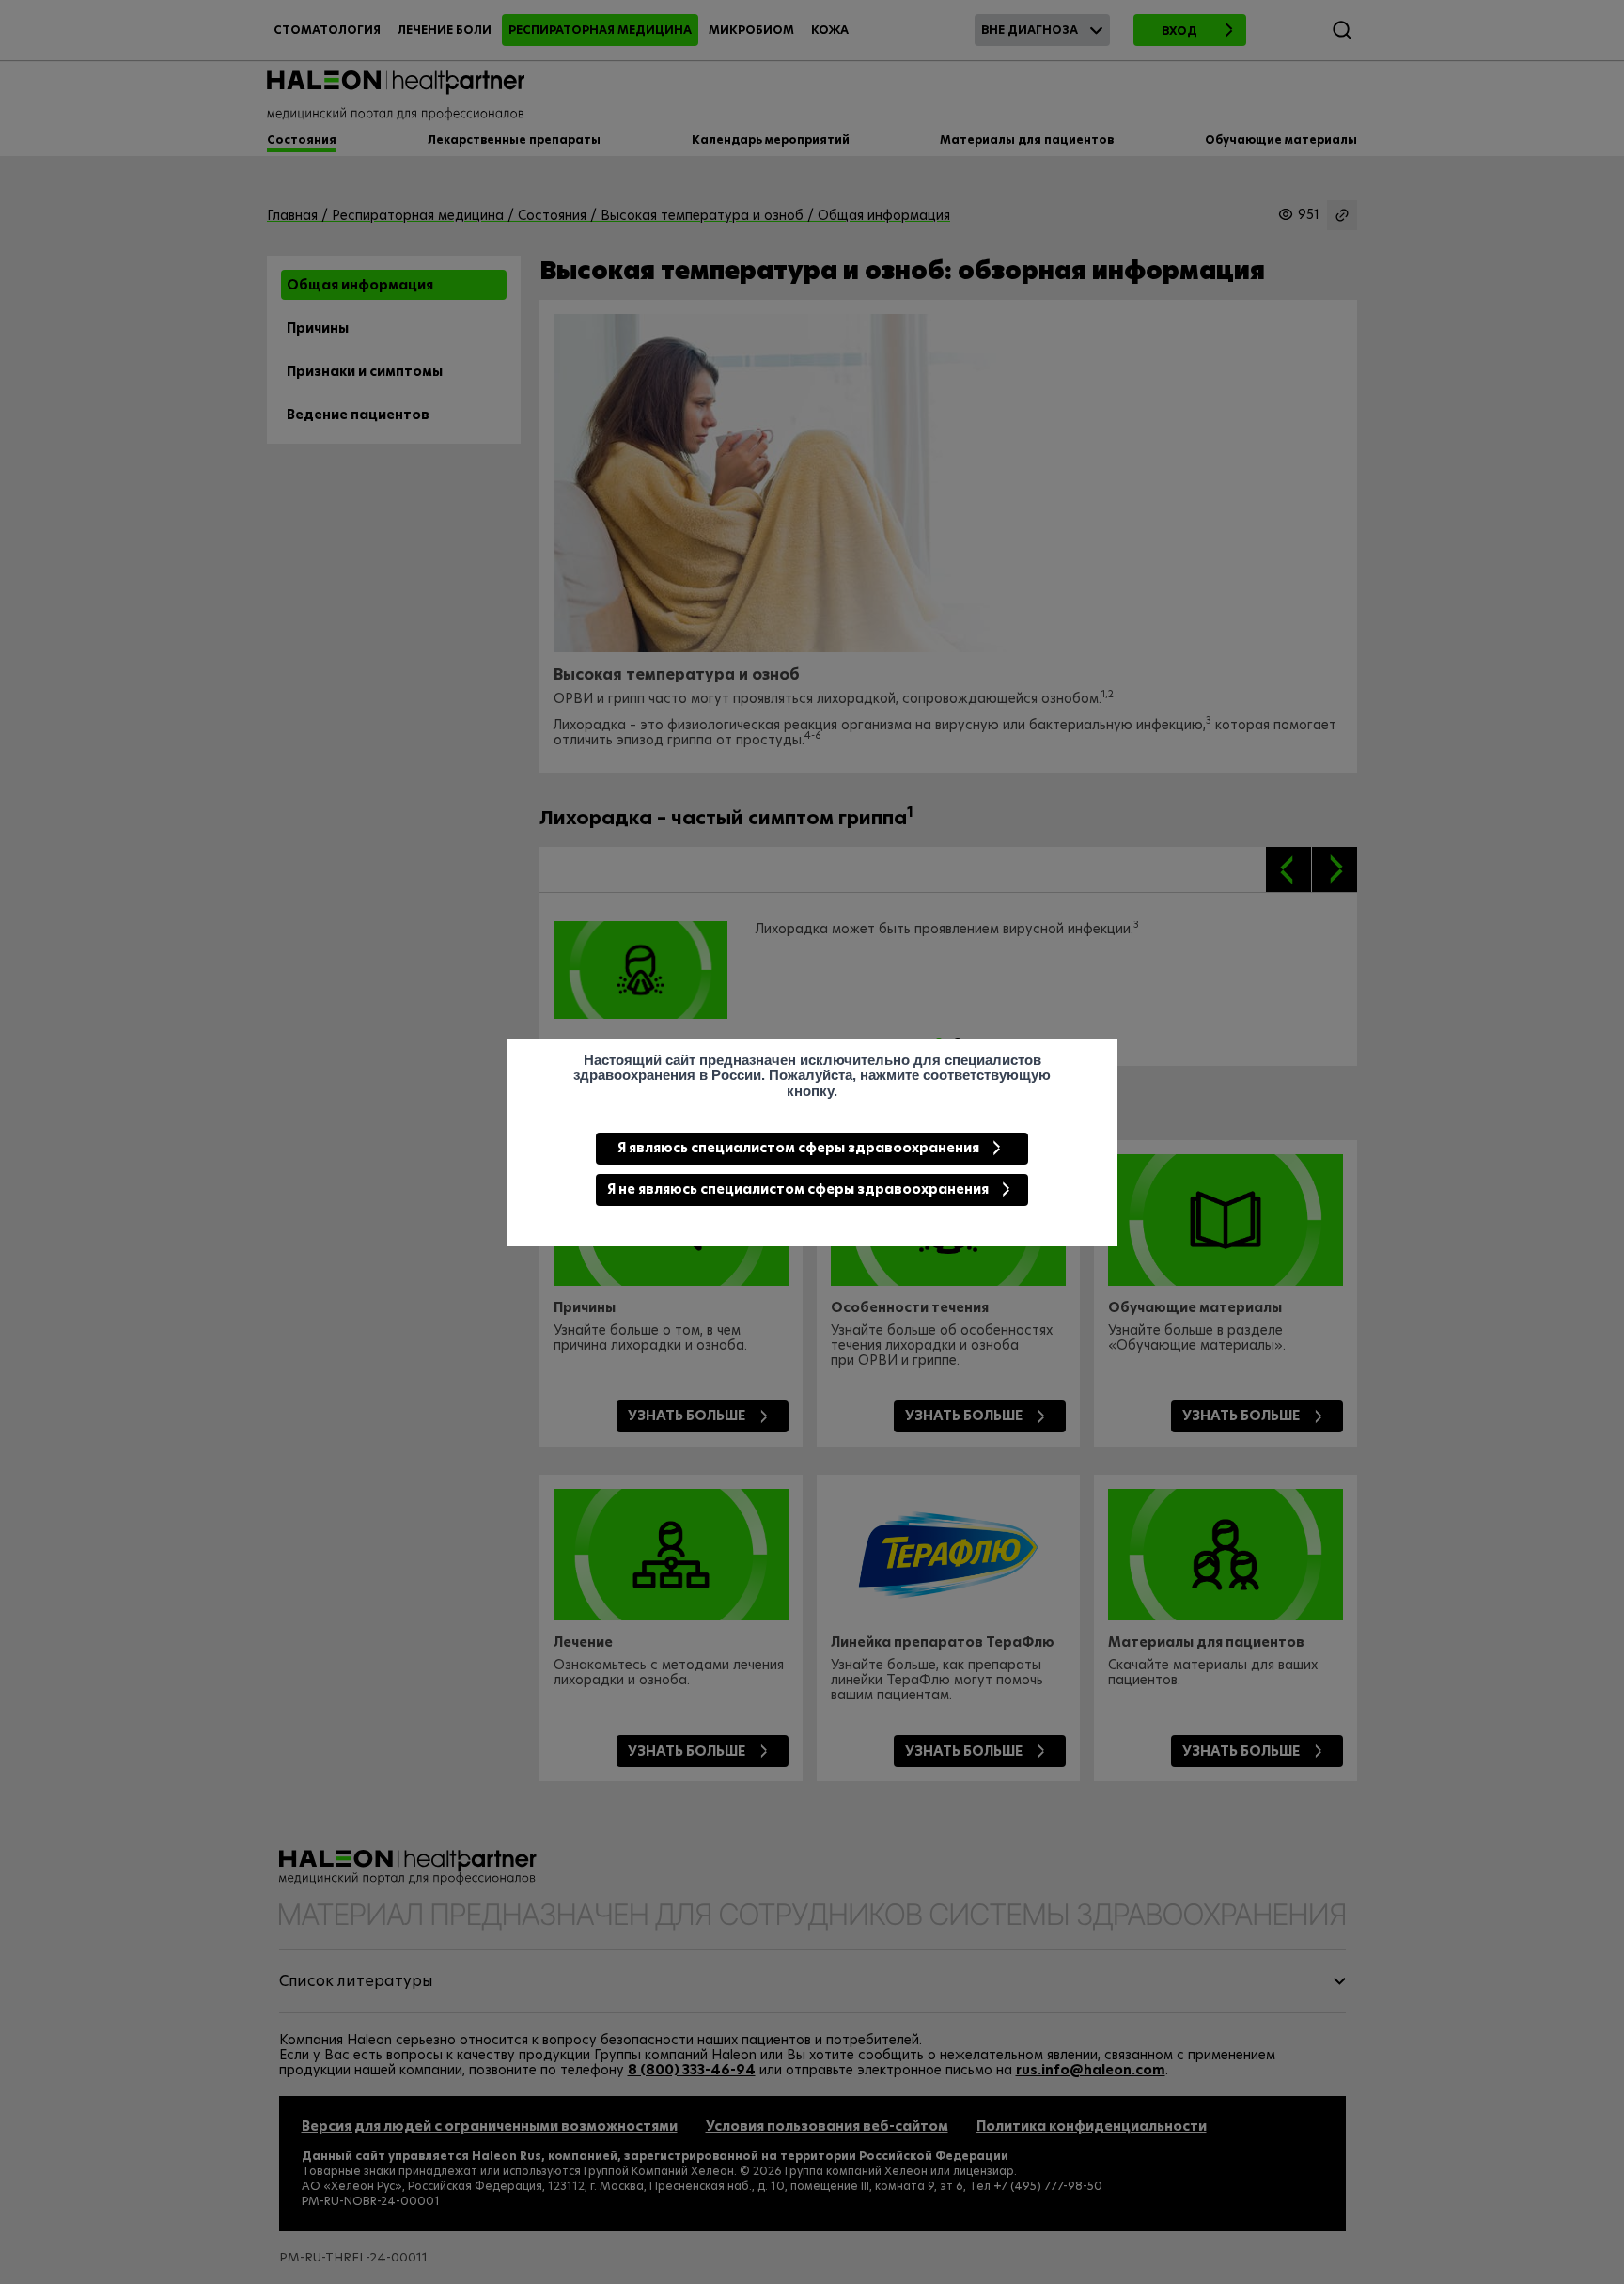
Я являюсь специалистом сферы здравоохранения (798, 1148)
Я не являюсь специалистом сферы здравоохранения (798, 1189)
